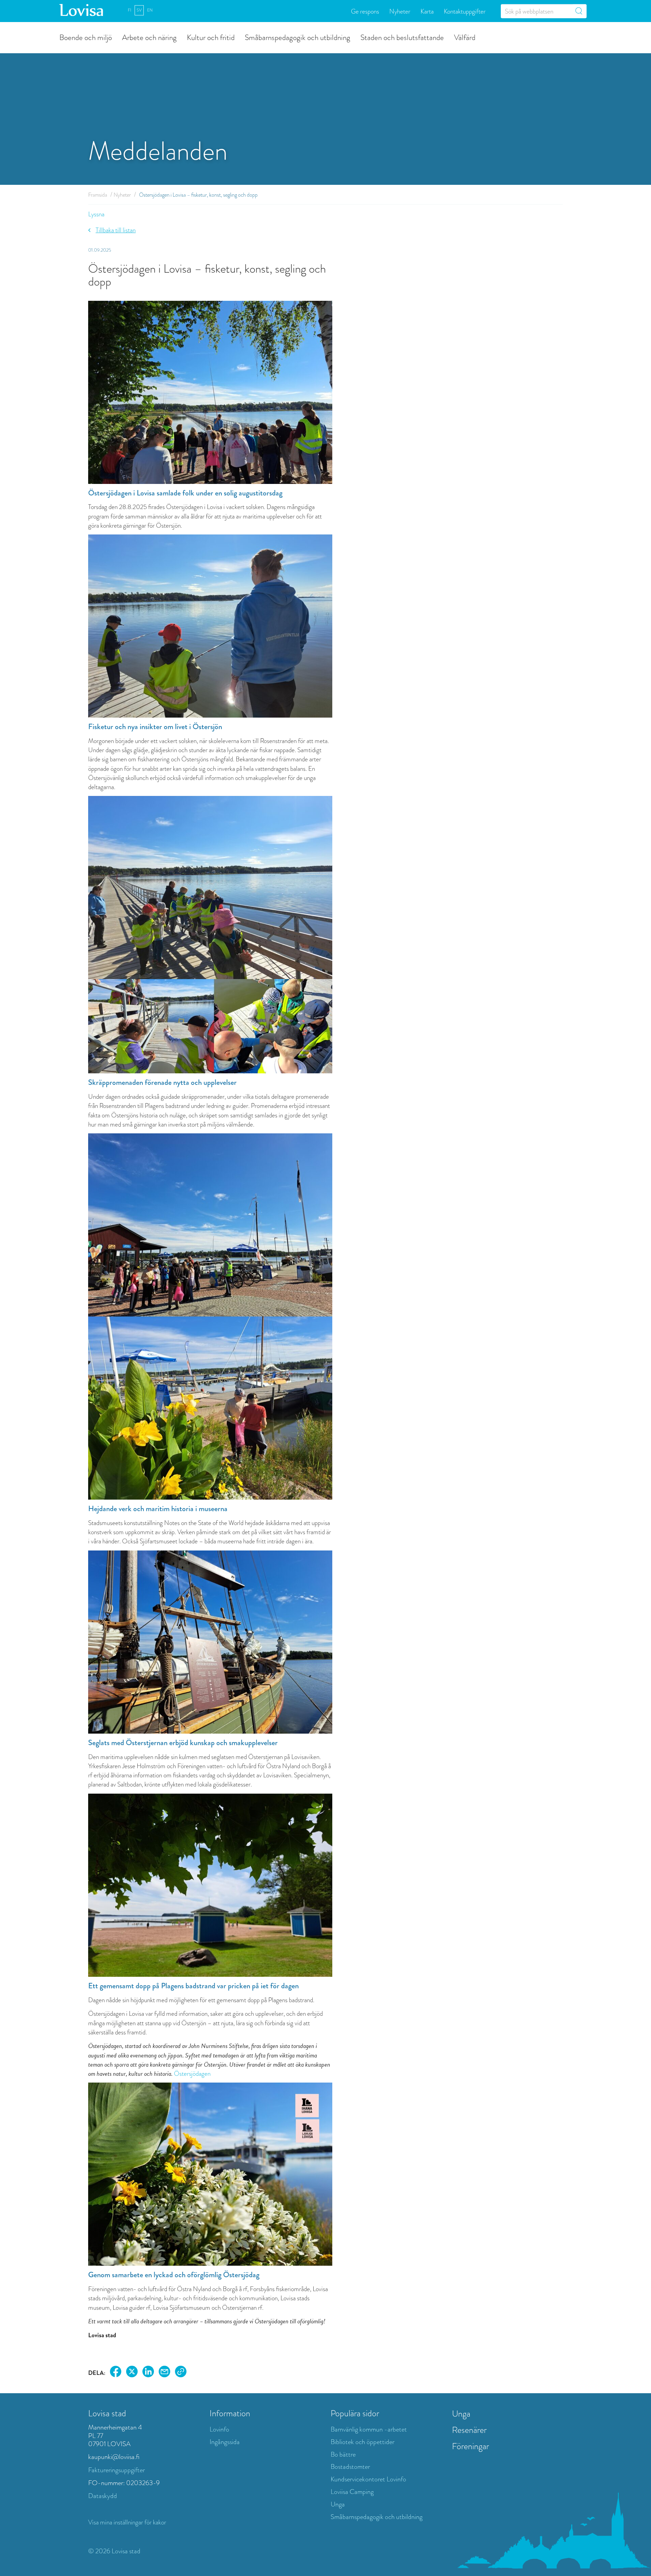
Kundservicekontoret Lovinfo (368, 2479)
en (150, 10)
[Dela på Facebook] (116, 2373)
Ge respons (365, 11)
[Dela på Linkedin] (148, 2373)
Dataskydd (103, 2496)
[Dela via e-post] (164, 2373)
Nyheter (400, 11)
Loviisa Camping (352, 2492)
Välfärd (465, 37)
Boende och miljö (86, 37)
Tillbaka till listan (116, 230)
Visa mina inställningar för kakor (127, 2522)
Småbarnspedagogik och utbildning (298, 37)
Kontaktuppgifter (465, 11)
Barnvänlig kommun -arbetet (369, 2429)
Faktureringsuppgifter (116, 2470)
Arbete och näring (149, 37)
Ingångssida (225, 2442)
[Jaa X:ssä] (132, 2373)
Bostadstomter (350, 2467)
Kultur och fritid (211, 37)
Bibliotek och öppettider (362, 2442)
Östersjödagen (192, 2074)
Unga (338, 2504)
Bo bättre (343, 2454)
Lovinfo (219, 2429)
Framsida (98, 195)
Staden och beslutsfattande (402, 37)
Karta (427, 11)
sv (139, 10)
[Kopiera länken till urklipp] (181, 2373)
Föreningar (470, 2446)
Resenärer (469, 2430)
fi (130, 10)
